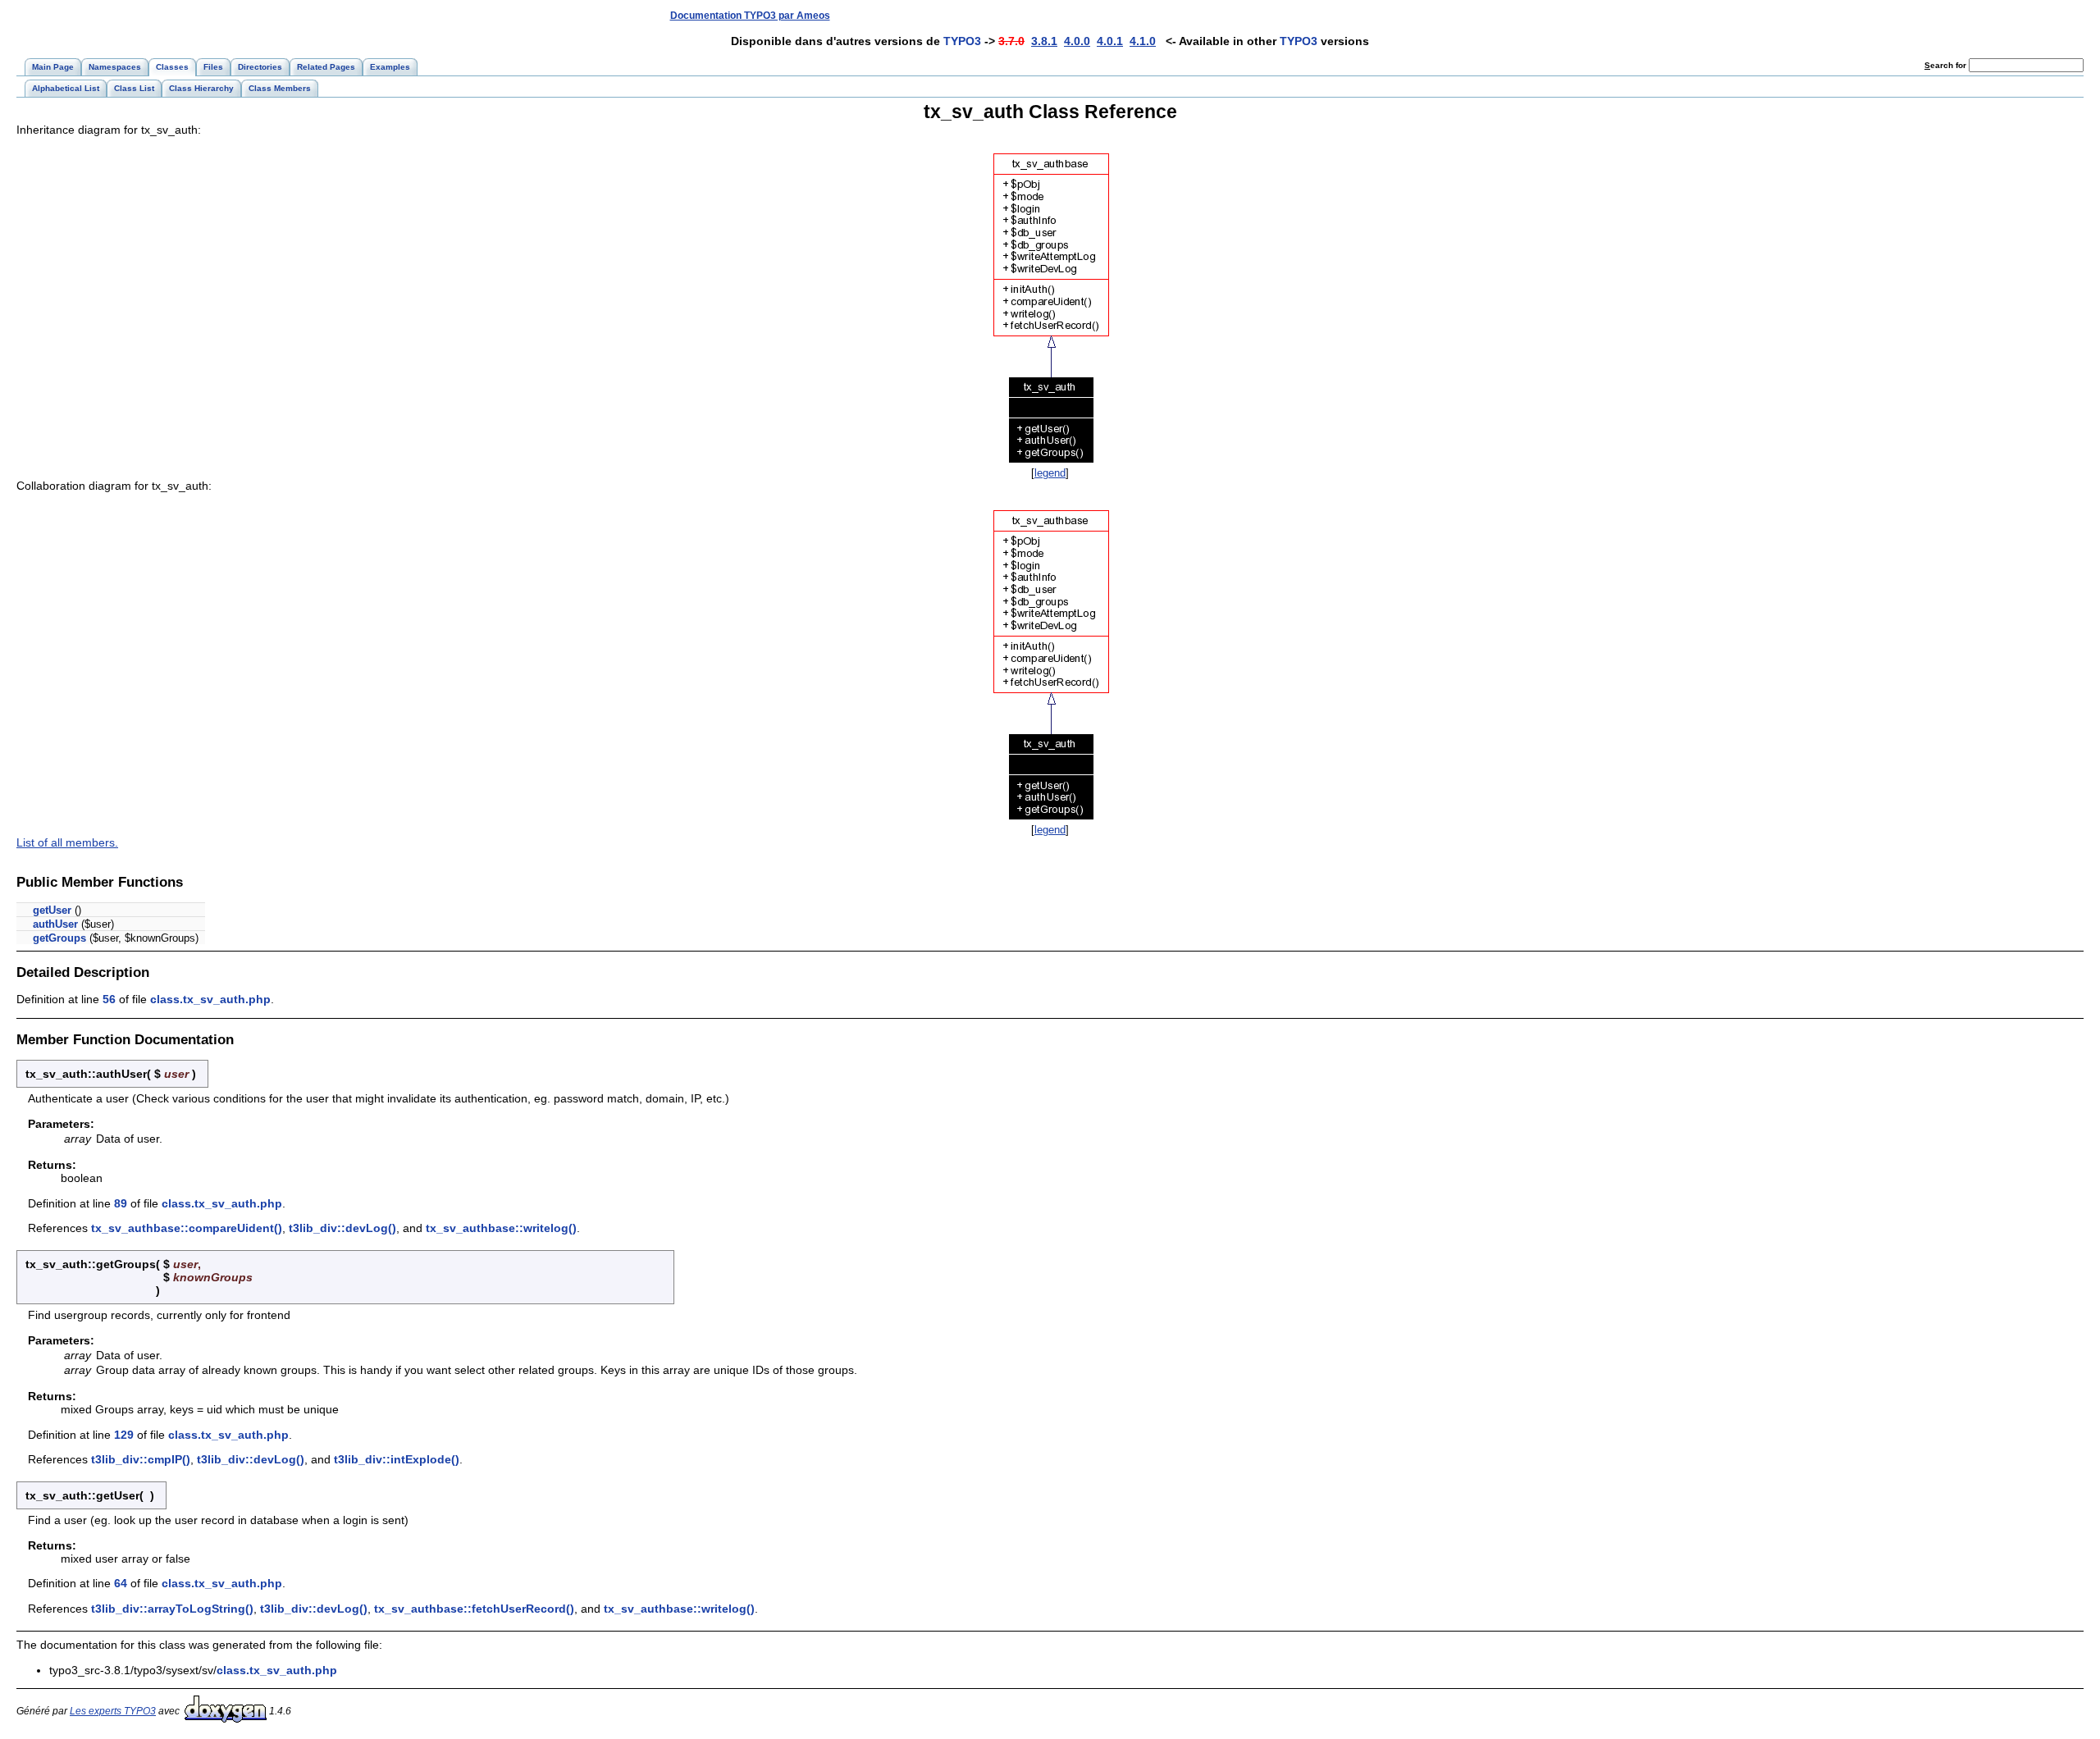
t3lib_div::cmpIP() (141, 1459)
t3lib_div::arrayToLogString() (172, 1609)
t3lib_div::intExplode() (397, 1459)
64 (121, 1583)
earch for (1947, 65)
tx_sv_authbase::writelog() (501, 1228)
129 (124, 1435)
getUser (52, 910)
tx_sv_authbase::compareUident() (187, 1228)
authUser (55, 924)
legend (1050, 473)
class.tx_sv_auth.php (210, 999)
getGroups (59, 938)
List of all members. (67, 842)
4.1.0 (1143, 41)
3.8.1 (1044, 41)
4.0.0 (1077, 41)
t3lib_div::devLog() (342, 1228)
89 (121, 1203)
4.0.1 (1110, 41)
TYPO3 (962, 41)
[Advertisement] (1783, 15)
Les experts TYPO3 (113, 1711)
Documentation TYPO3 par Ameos (750, 16)
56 (109, 999)
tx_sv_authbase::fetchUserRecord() (474, 1609)
